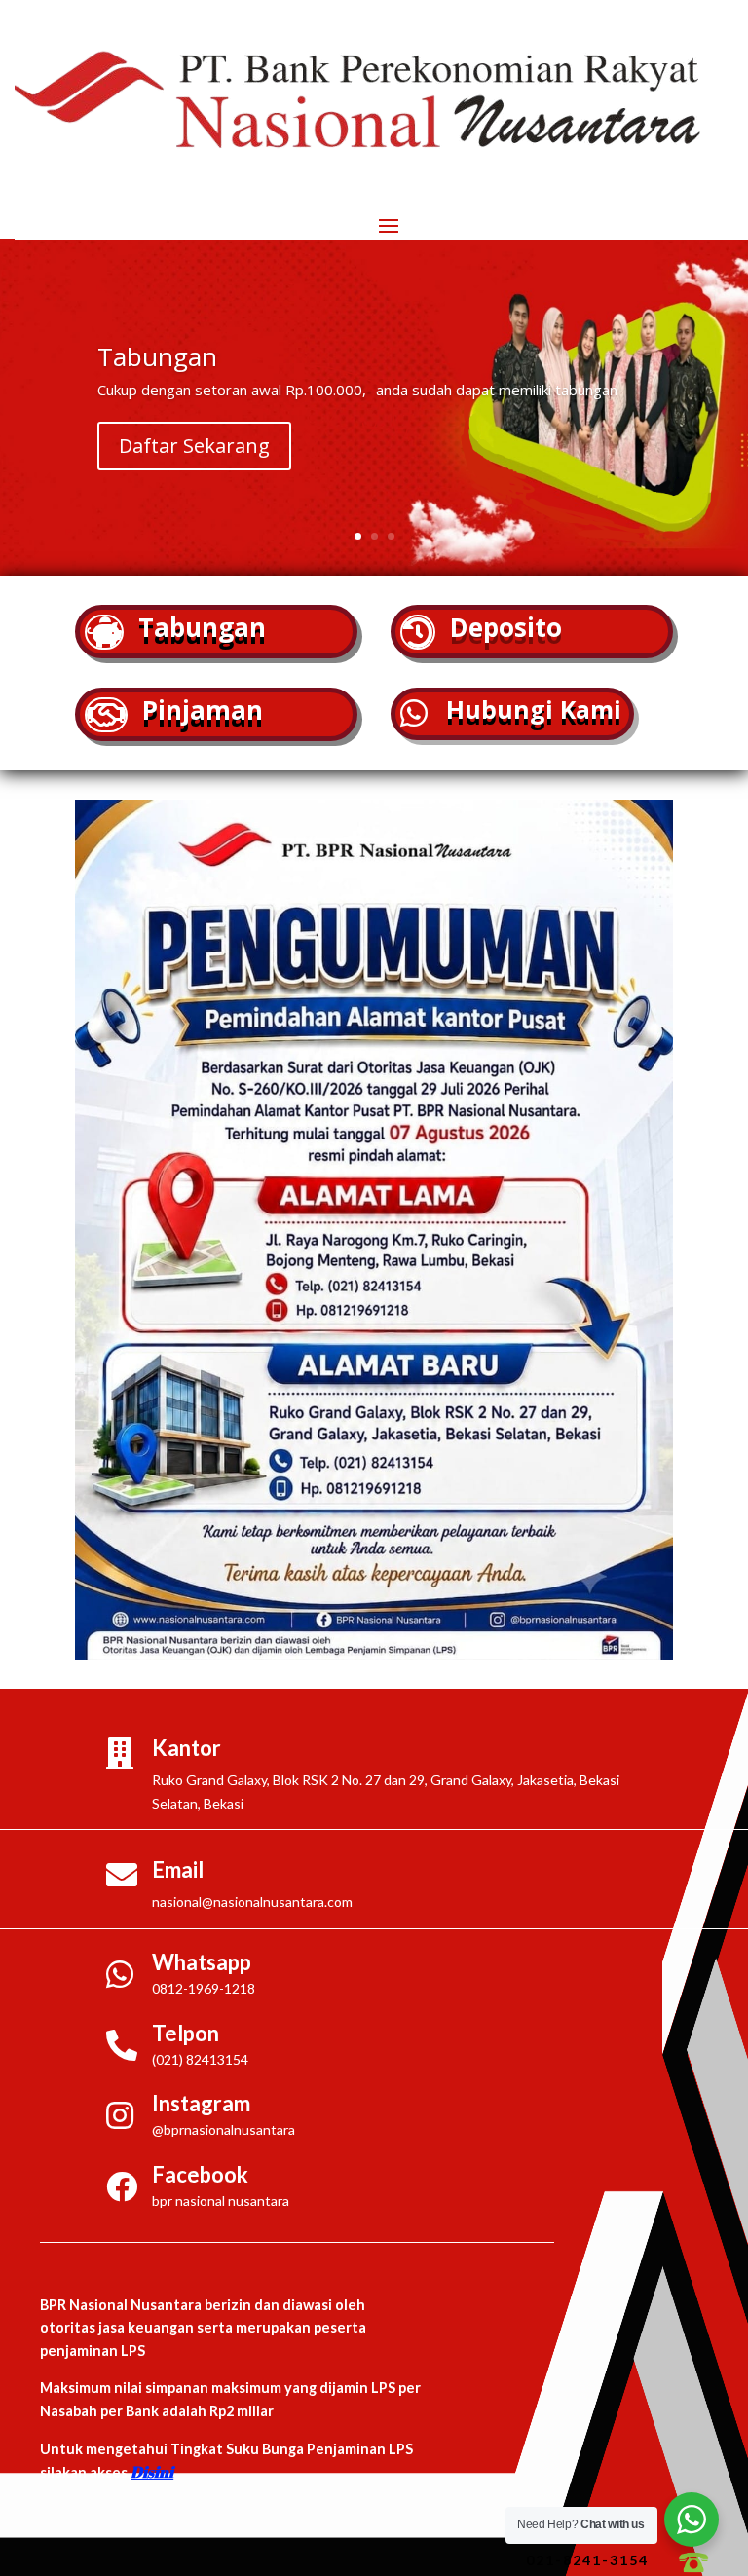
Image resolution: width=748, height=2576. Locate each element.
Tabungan (202, 627)
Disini (152, 2472)
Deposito (506, 627)
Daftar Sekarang (194, 446)
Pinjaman (203, 710)
